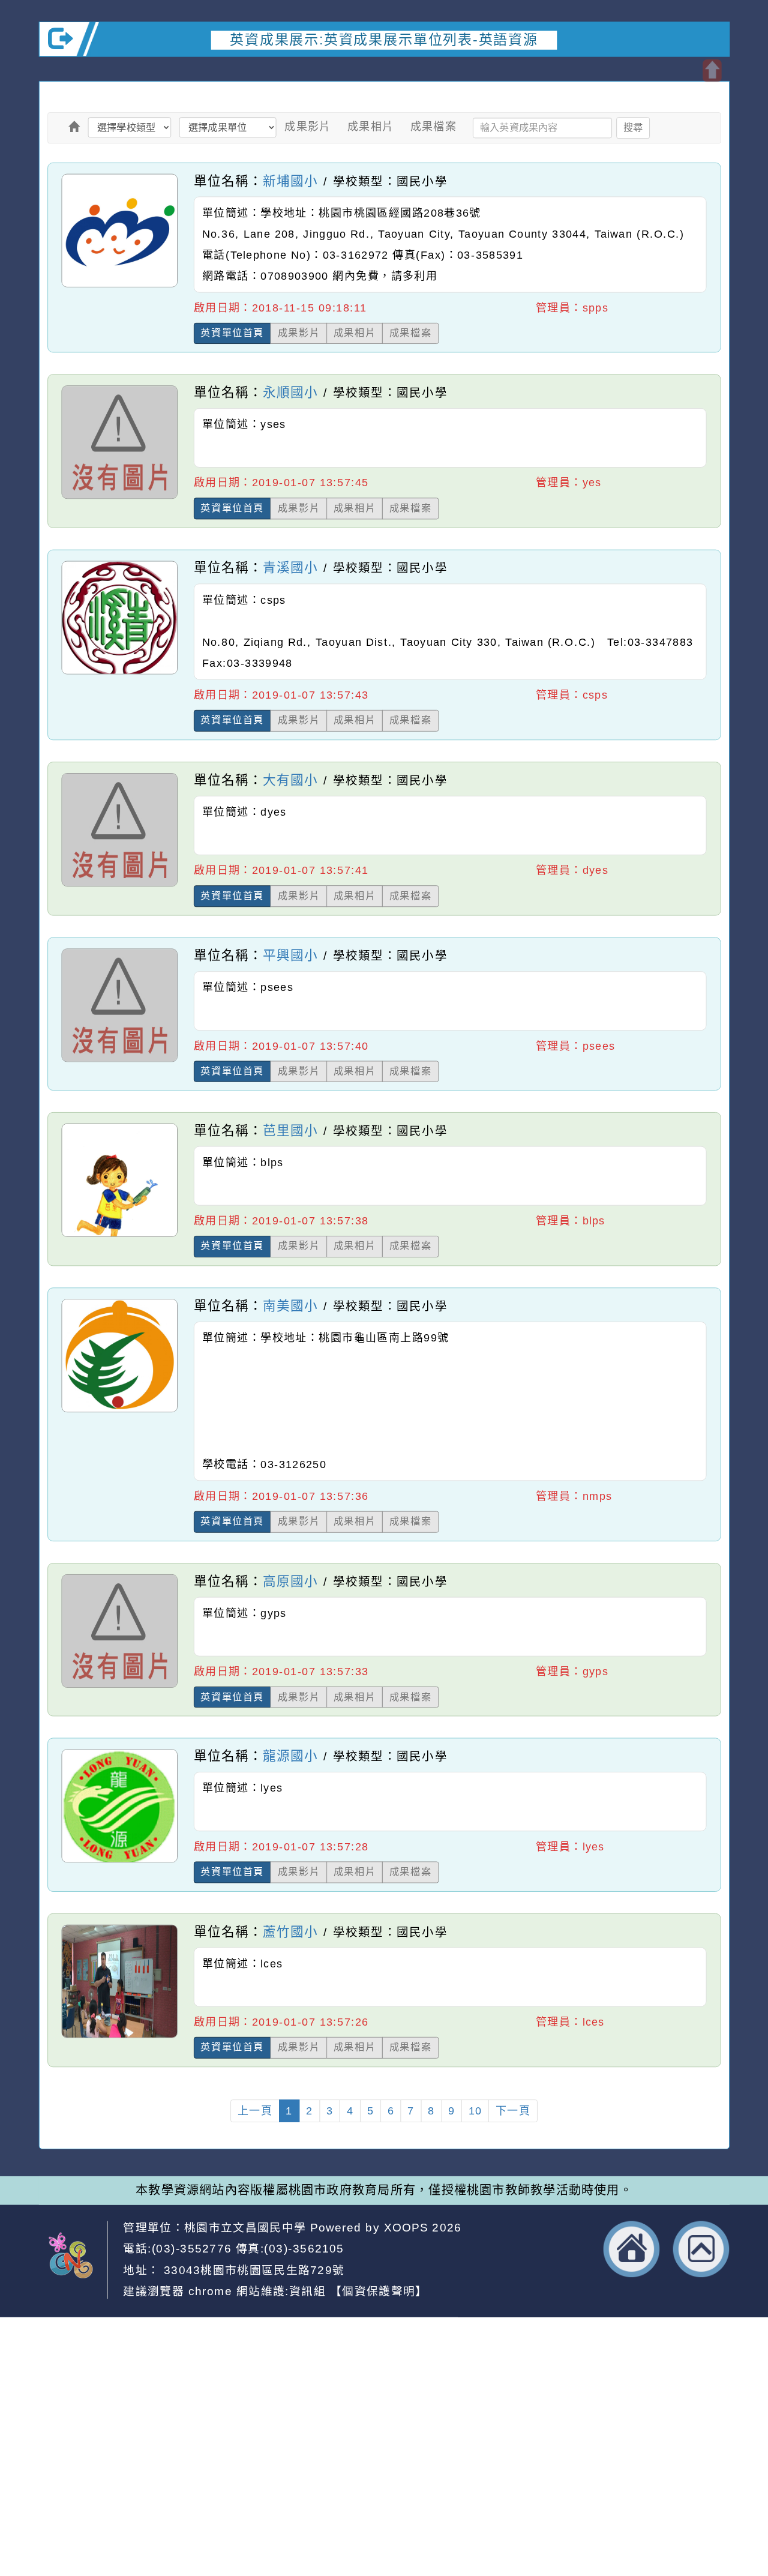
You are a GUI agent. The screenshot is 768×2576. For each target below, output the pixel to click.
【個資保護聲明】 (379, 2291)
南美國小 (290, 1305)
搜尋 (633, 127)
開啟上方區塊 (712, 71)
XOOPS (406, 2227)
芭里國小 (290, 1130)
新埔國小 (290, 180)
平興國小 (290, 955)
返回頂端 (701, 2249)
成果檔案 (434, 127)
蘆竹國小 (290, 1931)
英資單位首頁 (232, 333)
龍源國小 (290, 1756)
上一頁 (255, 2111)
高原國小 (290, 1581)
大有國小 (290, 780)
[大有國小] (119, 886)
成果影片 (308, 127)
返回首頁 (632, 2249)
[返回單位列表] (74, 127)
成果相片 (371, 127)
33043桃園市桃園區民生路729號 (252, 2270)
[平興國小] (119, 1061)
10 (475, 2111)
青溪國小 (290, 568)
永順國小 (290, 393)
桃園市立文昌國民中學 (245, 2227)
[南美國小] (119, 1412)
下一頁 (513, 2111)
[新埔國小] (119, 286)
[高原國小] (119, 1687)
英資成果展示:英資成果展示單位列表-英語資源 (384, 39)
